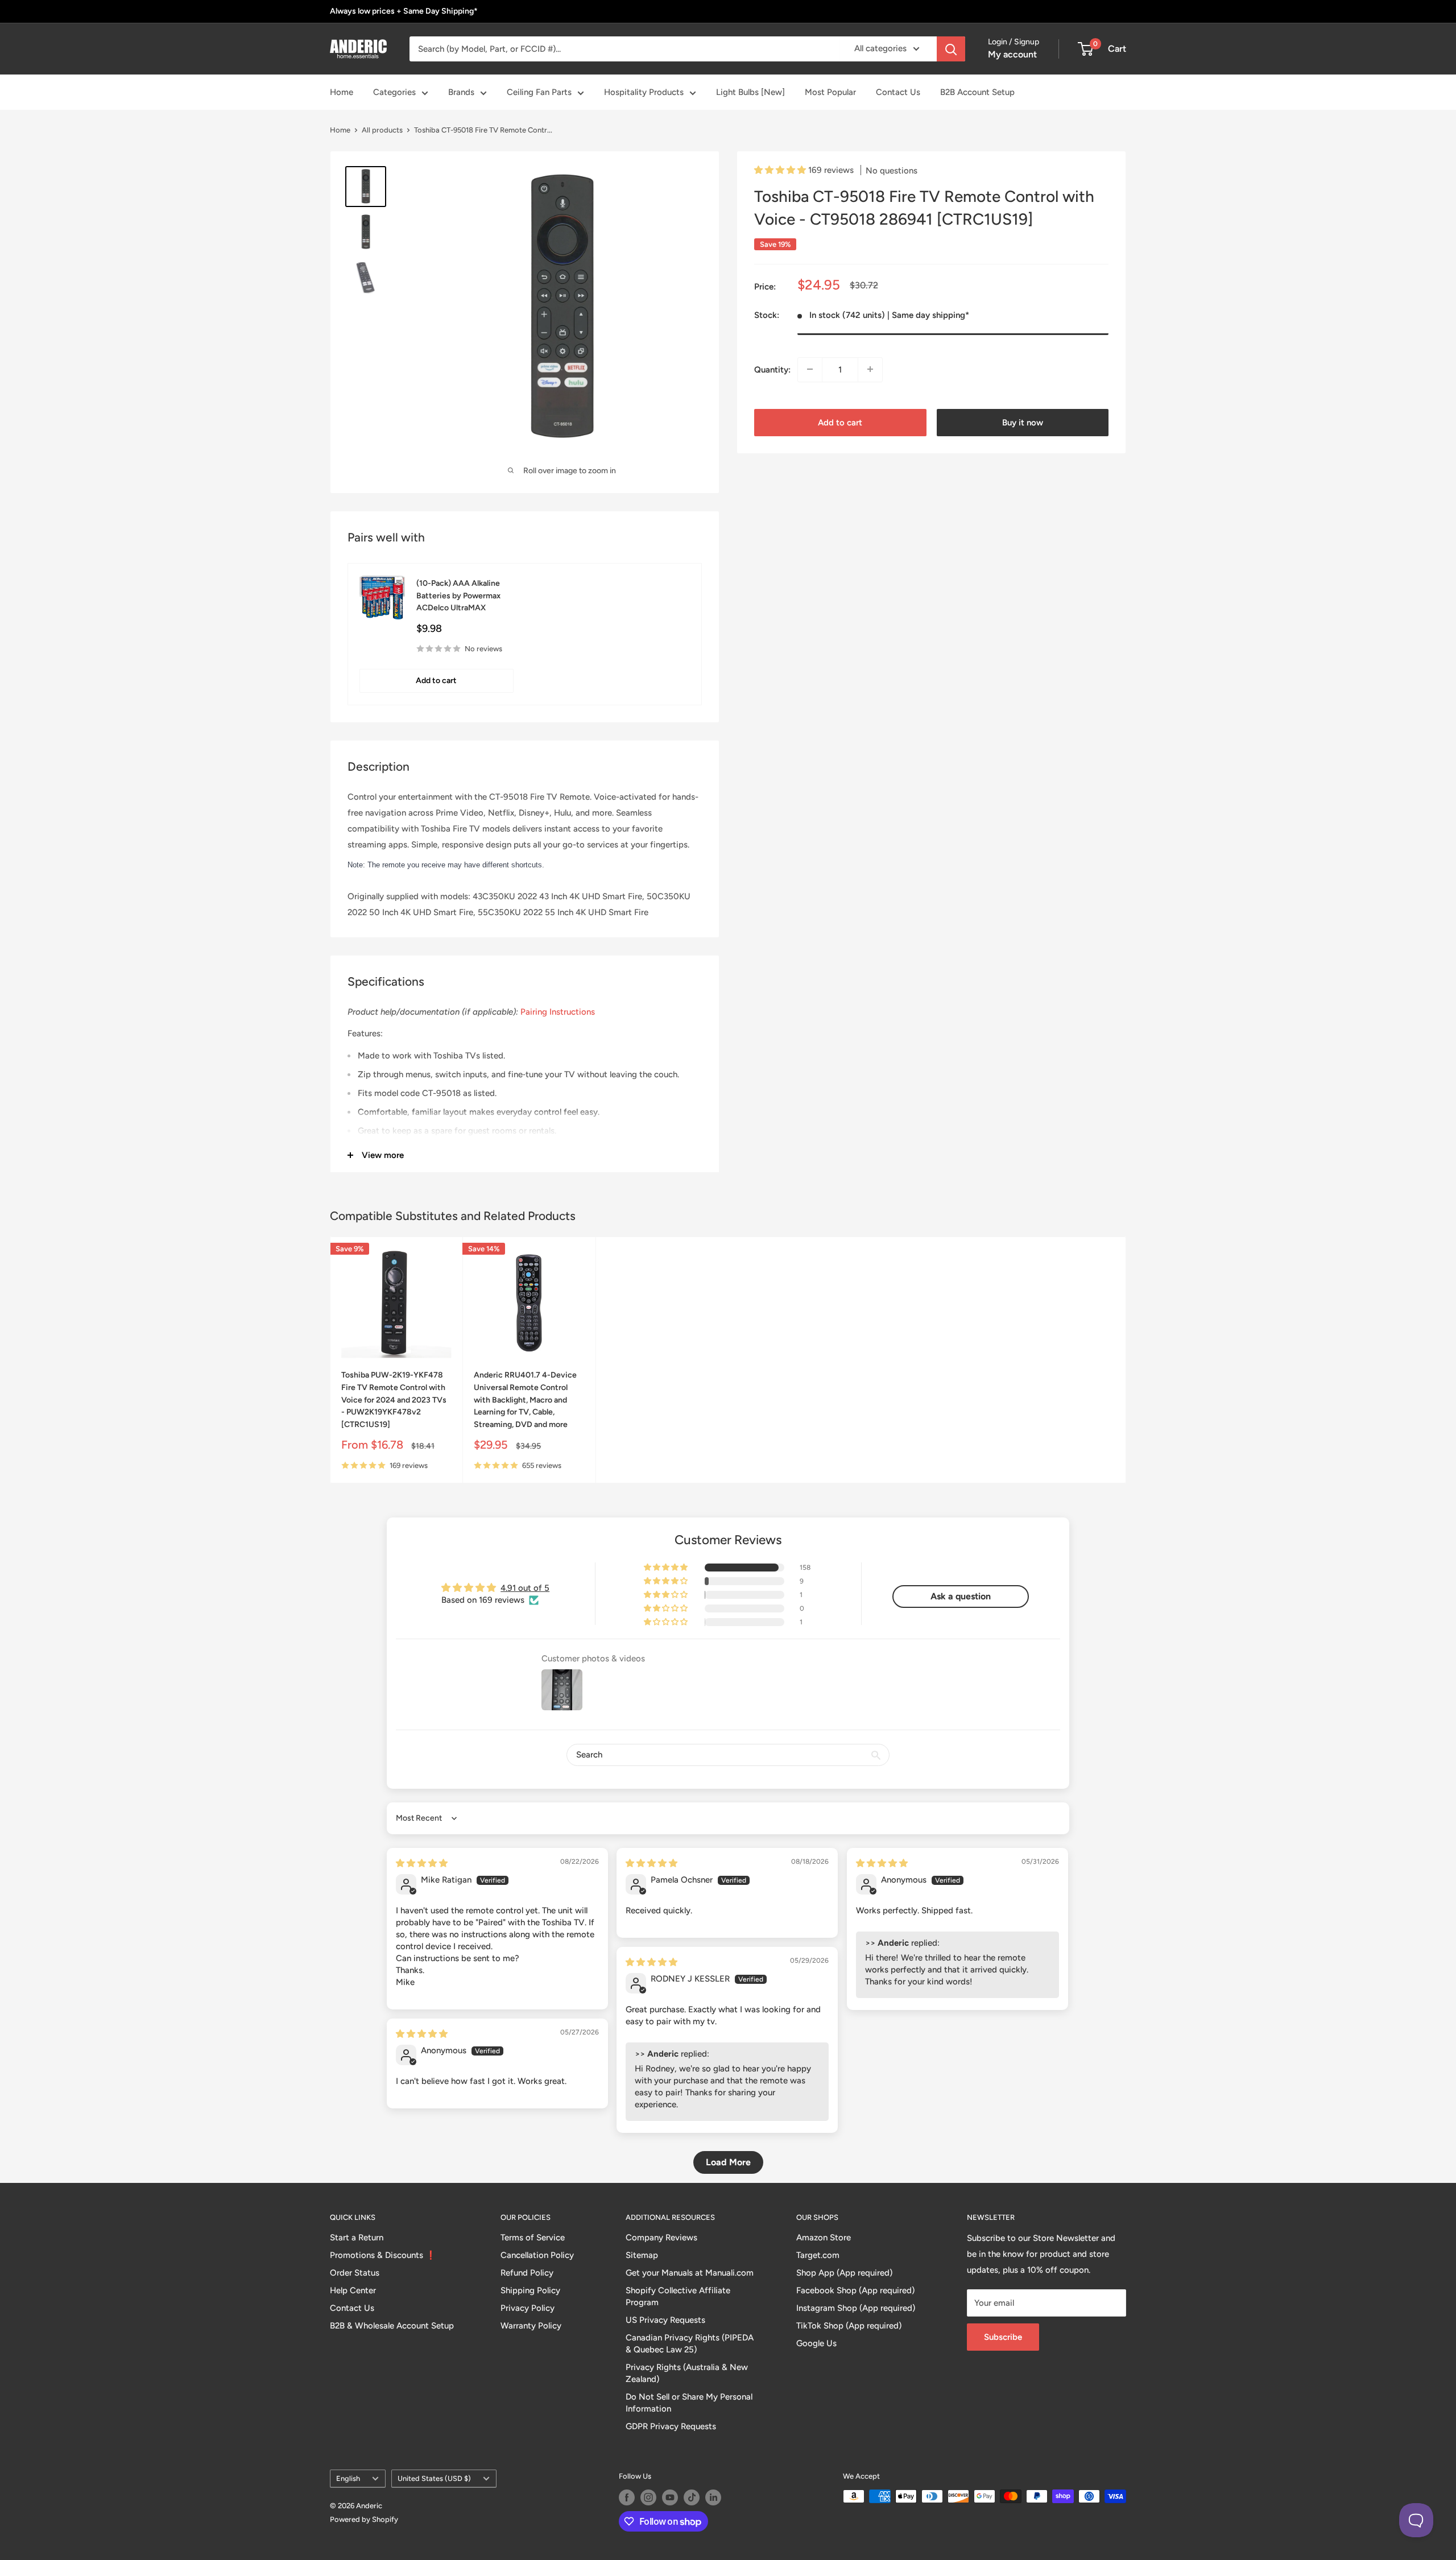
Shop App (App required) (844, 2273)
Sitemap (642, 2255)
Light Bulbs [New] (750, 92)
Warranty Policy (531, 2326)
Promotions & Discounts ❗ (383, 2255)
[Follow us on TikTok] (692, 2497)
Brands (461, 92)
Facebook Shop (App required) (855, 2290)
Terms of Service (533, 2238)
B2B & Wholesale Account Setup (392, 2326)
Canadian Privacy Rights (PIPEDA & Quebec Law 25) (690, 2344)
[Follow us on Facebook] (627, 2497)
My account (1012, 54)
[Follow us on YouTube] (670, 2497)
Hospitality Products (644, 92)
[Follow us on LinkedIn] (713, 2497)
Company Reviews (661, 2238)
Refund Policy (527, 2273)
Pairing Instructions (558, 1012)
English (348, 2478)
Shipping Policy (530, 2290)
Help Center (353, 2290)
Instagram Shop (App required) (856, 2308)
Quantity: (772, 369)
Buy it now (1023, 422)
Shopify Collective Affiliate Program (678, 2296)
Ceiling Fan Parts (539, 92)
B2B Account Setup (977, 92)
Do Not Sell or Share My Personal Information (689, 2403)
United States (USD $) (434, 2478)
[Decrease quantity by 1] (810, 369)
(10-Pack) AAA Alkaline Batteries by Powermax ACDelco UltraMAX (458, 595)
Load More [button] (728, 2162)
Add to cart (840, 422)
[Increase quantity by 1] (870, 369)
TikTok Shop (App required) (849, 2326)
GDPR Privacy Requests (671, 2426)
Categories (394, 92)
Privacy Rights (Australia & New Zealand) (687, 2373)
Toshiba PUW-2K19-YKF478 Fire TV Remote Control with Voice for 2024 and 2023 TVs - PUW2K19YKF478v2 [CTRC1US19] (394, 1400)
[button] (781, 170)
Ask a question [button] (961, 1596)
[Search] (951, 49)
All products (382, 130)
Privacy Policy (528, 2308)
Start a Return (357, 2238)
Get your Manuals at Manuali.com (690, 2273)
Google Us (816, 2343)
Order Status (355, 2273)
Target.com (818, 2255)
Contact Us (898, 92)
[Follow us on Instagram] (648, 2497)
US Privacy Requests (665, 2320)
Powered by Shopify (364, 2519)
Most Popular (830, 92)
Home (342, 92)
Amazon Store (824, 2238)
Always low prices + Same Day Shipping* (404, 11)
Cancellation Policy (537, 2255)
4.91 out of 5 (525, 1588)
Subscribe (1003, 2337)
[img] (422, 1863)
